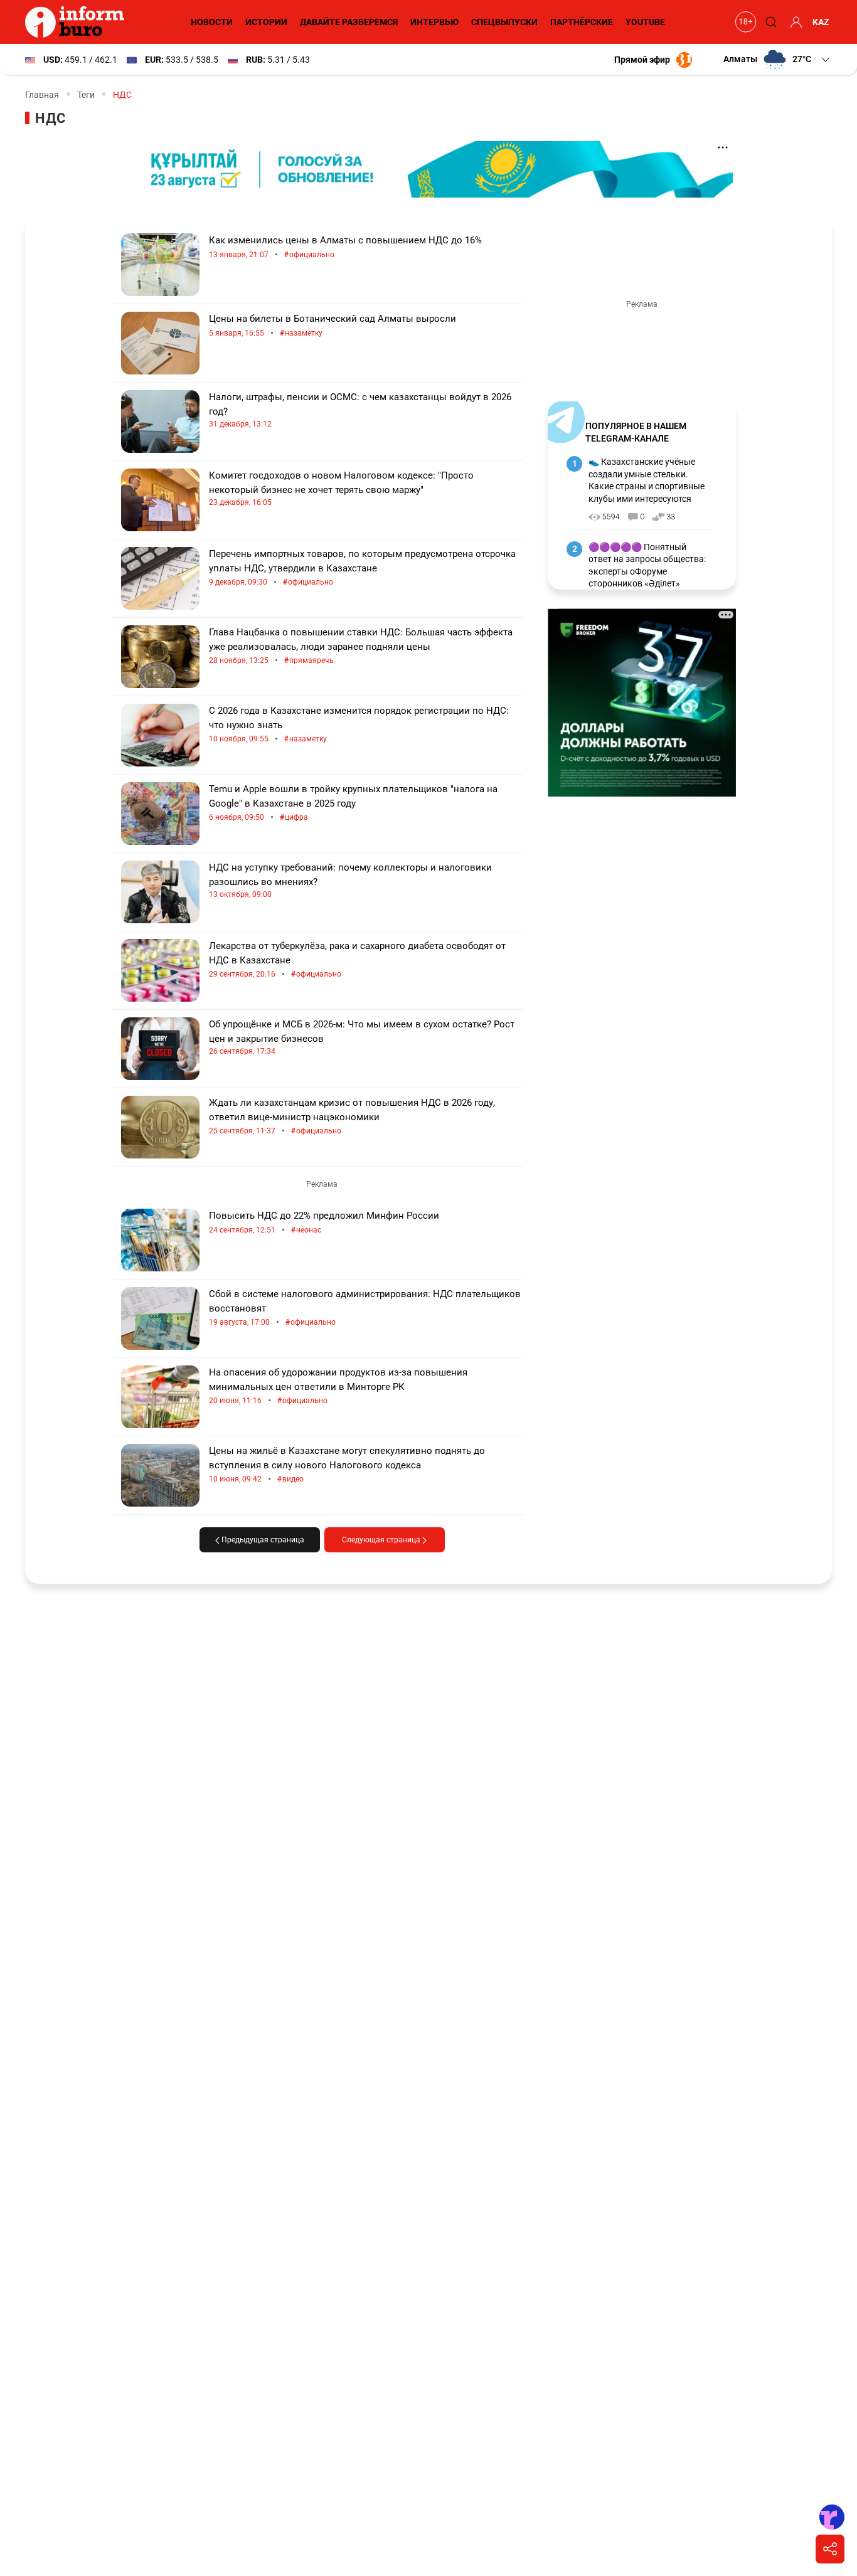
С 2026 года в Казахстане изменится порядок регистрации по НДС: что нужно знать (359, 725)
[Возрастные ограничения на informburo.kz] (744, 22)
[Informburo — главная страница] (78, 22)
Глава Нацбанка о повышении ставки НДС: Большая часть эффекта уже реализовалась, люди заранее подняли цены (361, 646)
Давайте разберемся (349, 22)
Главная (42, 95)
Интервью (434, 22)
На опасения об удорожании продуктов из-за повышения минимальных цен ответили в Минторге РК (338, 1386)
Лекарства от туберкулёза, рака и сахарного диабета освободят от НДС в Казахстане (357, 960)
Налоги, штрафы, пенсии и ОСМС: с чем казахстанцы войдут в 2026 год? (360, 410)
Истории (266, 22)
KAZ (821, 22)
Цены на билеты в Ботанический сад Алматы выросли (333, 326)
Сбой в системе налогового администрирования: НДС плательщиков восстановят (365, 1308)
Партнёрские (582, 22)
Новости (212, 22)
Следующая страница (382, 1540)
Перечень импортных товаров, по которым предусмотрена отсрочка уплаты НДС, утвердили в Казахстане (362, 568)
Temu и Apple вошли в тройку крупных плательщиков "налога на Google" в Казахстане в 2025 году (353, 803)
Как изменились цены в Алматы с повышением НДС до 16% (345, 247)
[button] (778, 60)
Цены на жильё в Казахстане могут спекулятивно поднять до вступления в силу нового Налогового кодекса (347, 1465)
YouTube (645, 22)
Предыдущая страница (262, 1540)
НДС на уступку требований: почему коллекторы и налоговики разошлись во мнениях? (350, 880)
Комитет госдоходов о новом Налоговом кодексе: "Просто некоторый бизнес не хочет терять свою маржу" (341, 488)
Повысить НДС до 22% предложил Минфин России (324, 1223)
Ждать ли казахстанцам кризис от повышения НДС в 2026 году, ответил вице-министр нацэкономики (352, 1117)
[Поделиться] (830, 2549)
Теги (86, 95)
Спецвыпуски (504, 22)
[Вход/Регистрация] (794, 22)
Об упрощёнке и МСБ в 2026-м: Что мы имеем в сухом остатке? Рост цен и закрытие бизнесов (362, 1037)
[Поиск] (769, 22)
